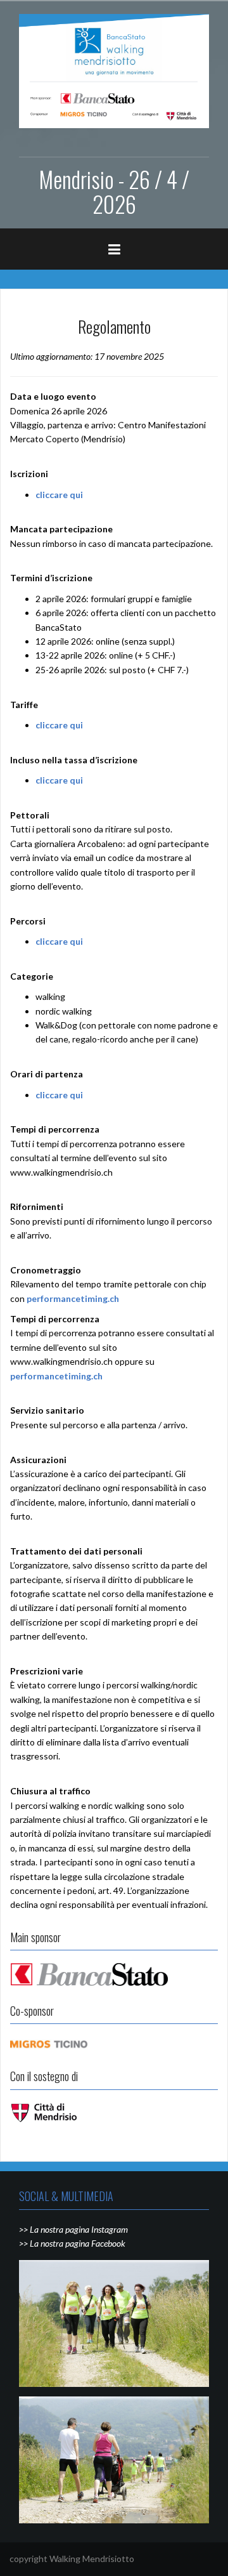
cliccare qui (59, 495)
